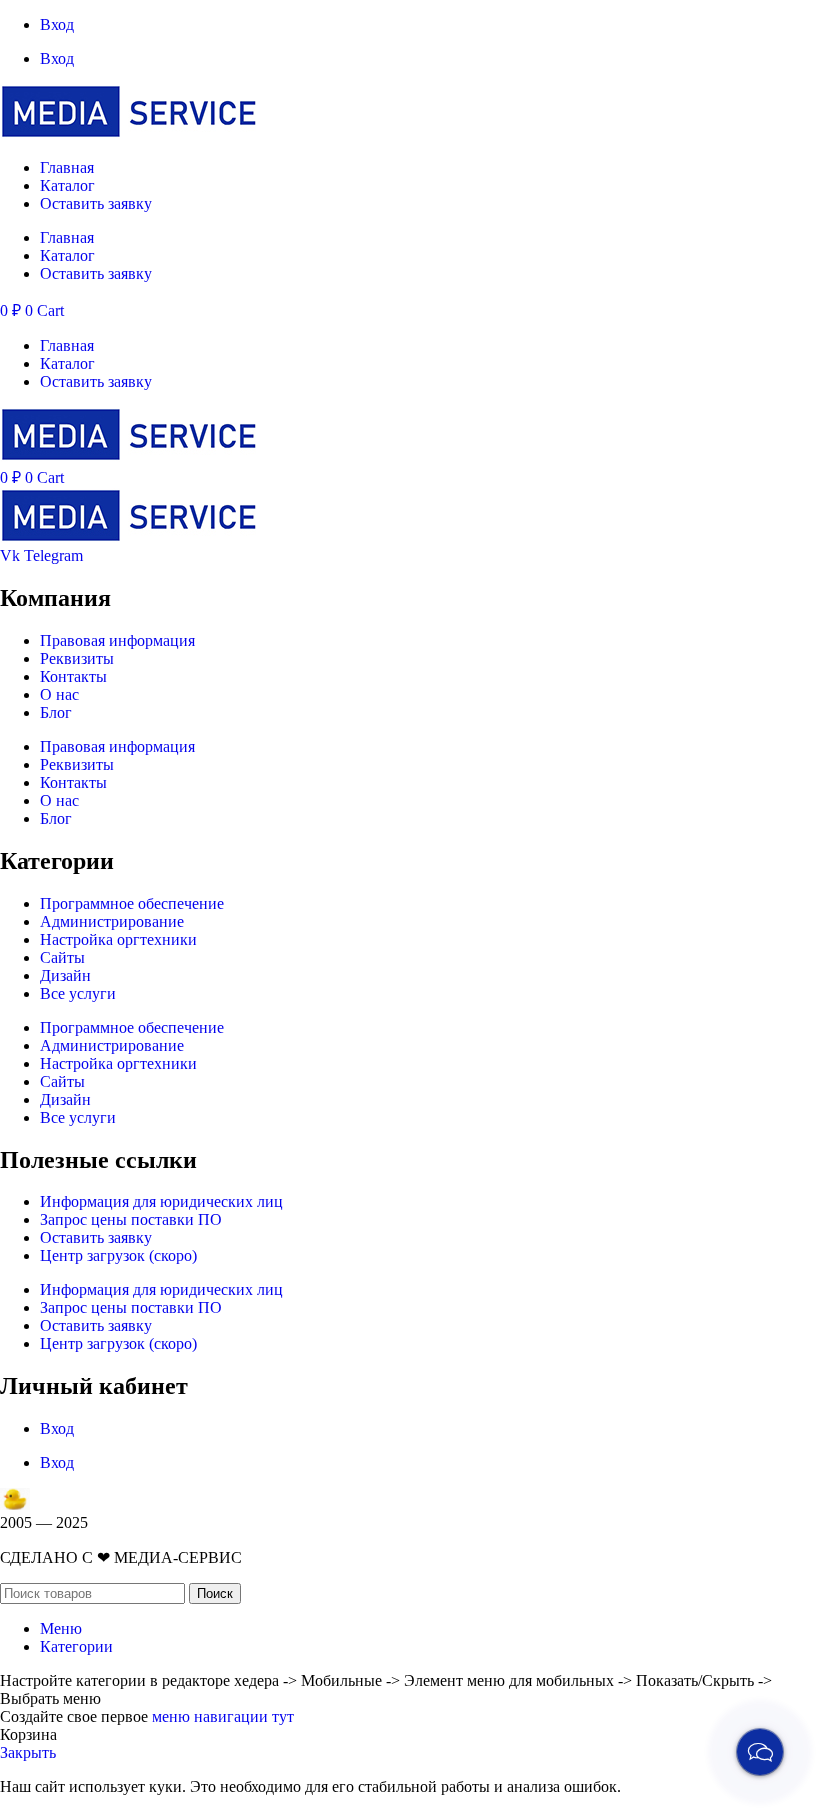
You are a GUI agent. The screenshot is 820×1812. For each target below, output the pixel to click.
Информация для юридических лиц (161, 1201)
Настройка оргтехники (118, 939)
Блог (56, 712)
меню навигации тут (223, 1716)
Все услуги (78, 993)
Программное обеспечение (132, 903)
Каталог (67, 185)
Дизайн (65, 975)
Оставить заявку (96, 203)
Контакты (73, 676)
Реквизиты (77, 658)
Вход (57, 24)
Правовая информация (117, 640)
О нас (59, 694)
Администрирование (112, 921)
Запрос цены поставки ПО (131, 1219)
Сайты (62, 957)
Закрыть (28, 1752)
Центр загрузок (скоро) (118, 1255)
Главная (67, 167)
